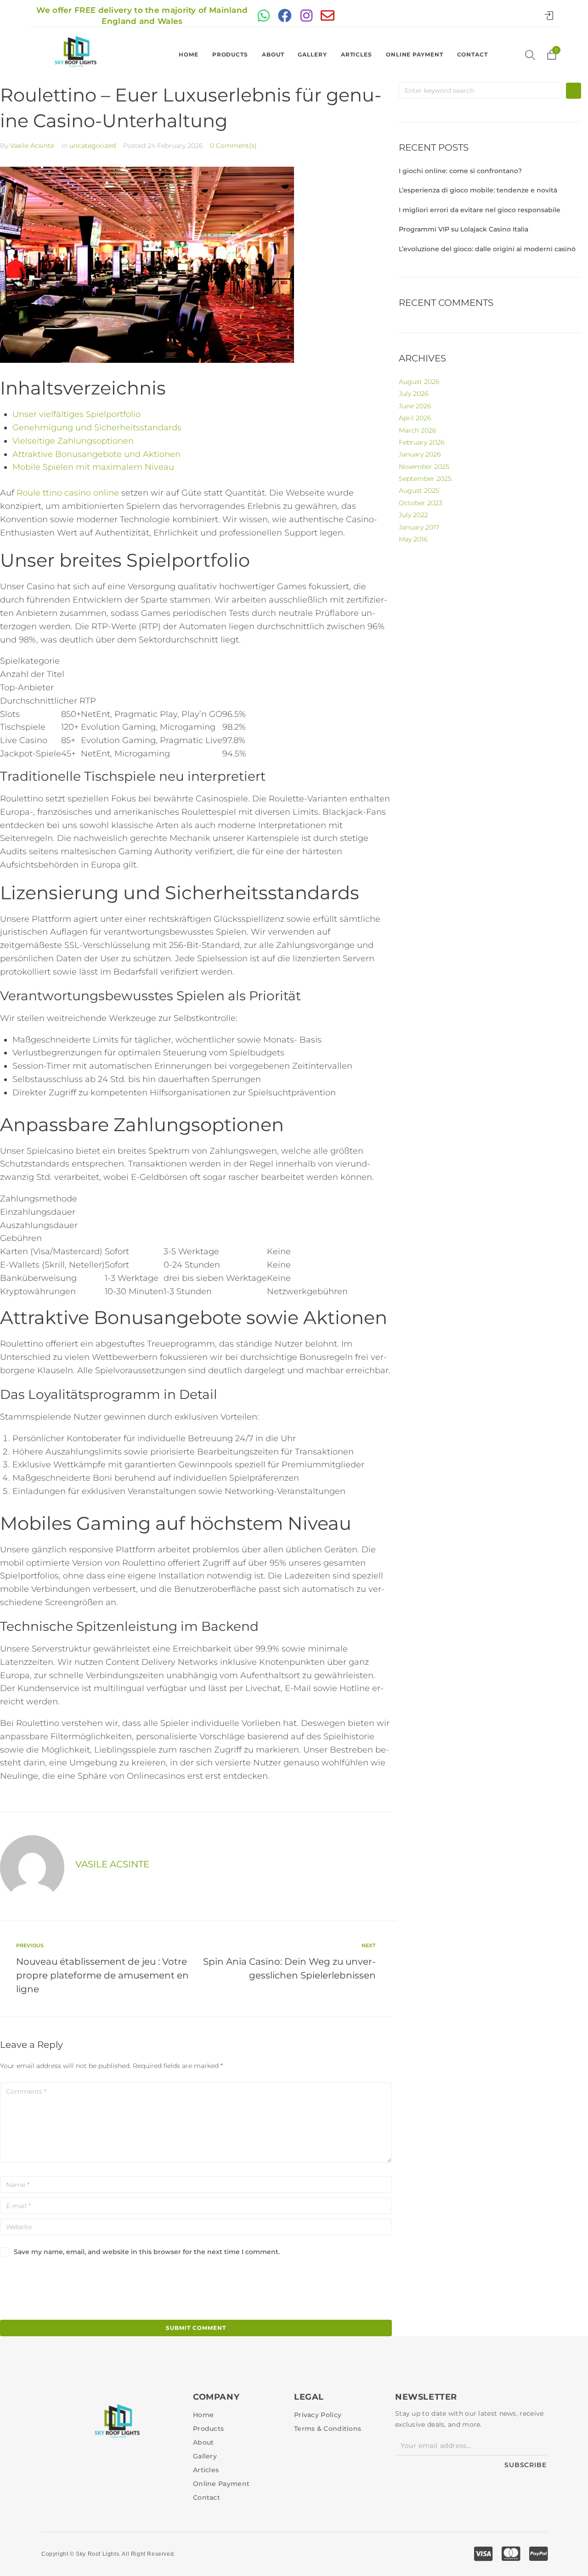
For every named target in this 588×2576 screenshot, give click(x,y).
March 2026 (417, 430)
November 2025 (424, 467)
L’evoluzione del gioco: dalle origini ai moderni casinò (487, 249)
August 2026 (419, 382)
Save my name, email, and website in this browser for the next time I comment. (147, 2252)
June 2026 (415, 406)
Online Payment (415, 54)
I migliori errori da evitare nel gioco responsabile (480, 210)
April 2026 (415, 418)
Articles (356, 54)
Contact (472, 54)
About (273, 54)
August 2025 (419, 490)
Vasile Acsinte (32, 146)
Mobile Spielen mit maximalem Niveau (93, 467)
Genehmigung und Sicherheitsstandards (97, 428)
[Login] (551, 16)
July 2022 (413, 515)
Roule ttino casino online (68, 493)
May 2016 (413, 539)
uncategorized (93, 146)
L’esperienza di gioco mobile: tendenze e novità (478, 190)
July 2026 (413, 394)
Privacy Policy (318, 2415)
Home (189, 54)
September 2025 (425, 479)
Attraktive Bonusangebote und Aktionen (96, 454)
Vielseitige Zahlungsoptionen (73, 441)
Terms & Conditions (328, 2429)
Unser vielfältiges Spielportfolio (76, 414)
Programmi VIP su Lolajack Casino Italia (464, 229)
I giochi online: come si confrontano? (460, 171)
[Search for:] (480, 90)
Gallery (312, 54)
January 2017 (419, 527)
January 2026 (420, 454)
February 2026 (421, 442)
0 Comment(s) (233, 146)
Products (230, 54)
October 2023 (421, 503)
